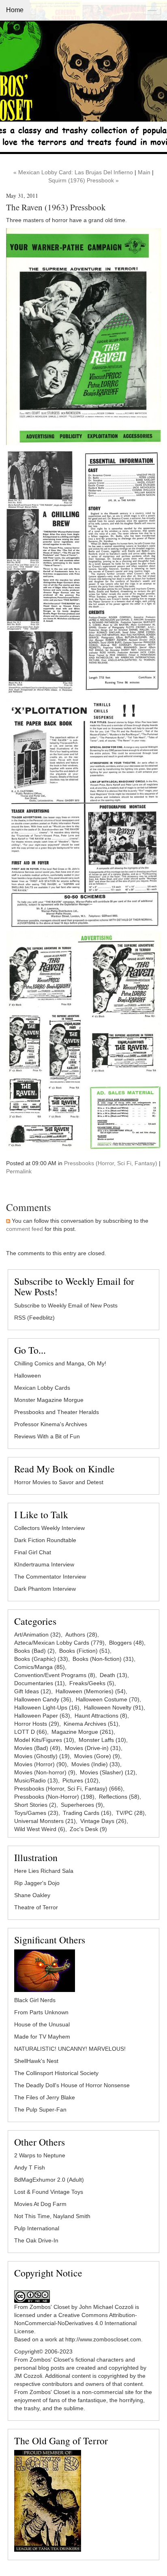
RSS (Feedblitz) (34, 1318)
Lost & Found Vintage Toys (49, 2192)
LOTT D (31, 1732)
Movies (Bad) (37, 1748)
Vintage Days (103, 1821)
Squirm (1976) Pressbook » (83, 180)
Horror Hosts (37, 1724)
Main (144, 172)
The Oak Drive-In (36, 2240)
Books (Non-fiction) (103, 1659)
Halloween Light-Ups (47, 1707)
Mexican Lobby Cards (42, 1388)
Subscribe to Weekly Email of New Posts (66, 1305)
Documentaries (40, 1683)
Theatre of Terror (36, 1907)
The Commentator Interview (50, 1577)
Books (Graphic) (41, 1659)
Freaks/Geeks (92, 1683)
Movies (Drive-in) (93, 1748)
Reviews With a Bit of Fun (47, 1436)
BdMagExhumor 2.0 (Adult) (49, 2180)
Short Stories (35, 1805)
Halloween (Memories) (91, 1691)
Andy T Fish (30, 2167)
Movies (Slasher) (108, 1772)
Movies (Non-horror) (45, 1772)
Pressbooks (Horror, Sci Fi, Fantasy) (111, 1163)
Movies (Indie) (96, 1764)
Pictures (80, 1780)
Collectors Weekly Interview (49, 1528)
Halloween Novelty (114, 1707)
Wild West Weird (40, 1829)
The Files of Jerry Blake (45, 2097)
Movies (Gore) (97, 1756)
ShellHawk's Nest (36, 2061)
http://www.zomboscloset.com (103, 2339)
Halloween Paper (42, 1716)
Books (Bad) (34, 1651)
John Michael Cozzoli (106, 2307)
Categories (35, 1621)
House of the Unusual (42, 2024)
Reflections (119, 1797)
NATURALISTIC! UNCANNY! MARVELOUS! (70, 2049)
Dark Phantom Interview (45, 1589)
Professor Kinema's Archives (51, 1424)
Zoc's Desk (88, 1829)
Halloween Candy (43, 1699)
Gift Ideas (33, 1691)
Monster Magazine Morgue (49, 1400)
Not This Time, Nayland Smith (52, 2216)
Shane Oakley (32, 1895)
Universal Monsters (45, 1821)
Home (15, 10)
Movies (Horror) (41, 1764)
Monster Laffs (102, 1740)
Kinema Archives (91, 1724)
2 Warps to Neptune (40, 2155)
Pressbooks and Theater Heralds (57, 1412)
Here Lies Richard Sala (44, 1871)
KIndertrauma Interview (44, 1564)
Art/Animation (37, 1635)
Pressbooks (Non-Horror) (54, 1797)
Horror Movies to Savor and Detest (59, 1482)
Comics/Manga (40, 1667)
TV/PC (130, 1813)
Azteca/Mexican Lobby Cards (59, 1643)
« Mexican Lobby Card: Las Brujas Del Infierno (73, 172)
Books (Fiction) (85, 1651)
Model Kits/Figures (44, 1740)
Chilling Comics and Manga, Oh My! (60, 1363)
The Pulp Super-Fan (40, 2110)
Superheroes (82, 1805)
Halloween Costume (108, 1699)
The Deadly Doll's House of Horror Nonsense (72, 2085)
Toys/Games (36, 1813)
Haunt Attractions (101, 1716)
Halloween (28, 1376)
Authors (81, 1635)
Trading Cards (87, 1813)
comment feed (25, 1229)
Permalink (19, 1171)
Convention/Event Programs (55, 1675)
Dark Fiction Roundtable (45, 1540)
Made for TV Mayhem (42, 2037)
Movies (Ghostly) (42, 1756)
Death (113, 1675)
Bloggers (126, 1643)
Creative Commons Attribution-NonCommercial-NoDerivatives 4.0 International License (76, 2323)
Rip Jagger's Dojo (37, 1883)
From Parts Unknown (41, 2012)
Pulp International (37, 2228)
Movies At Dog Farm (40, 2204)
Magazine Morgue (82, 1732)
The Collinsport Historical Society (56, 2073)
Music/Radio (36, 1780)
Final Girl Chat (33, 1552)
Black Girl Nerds (35, 2000)
